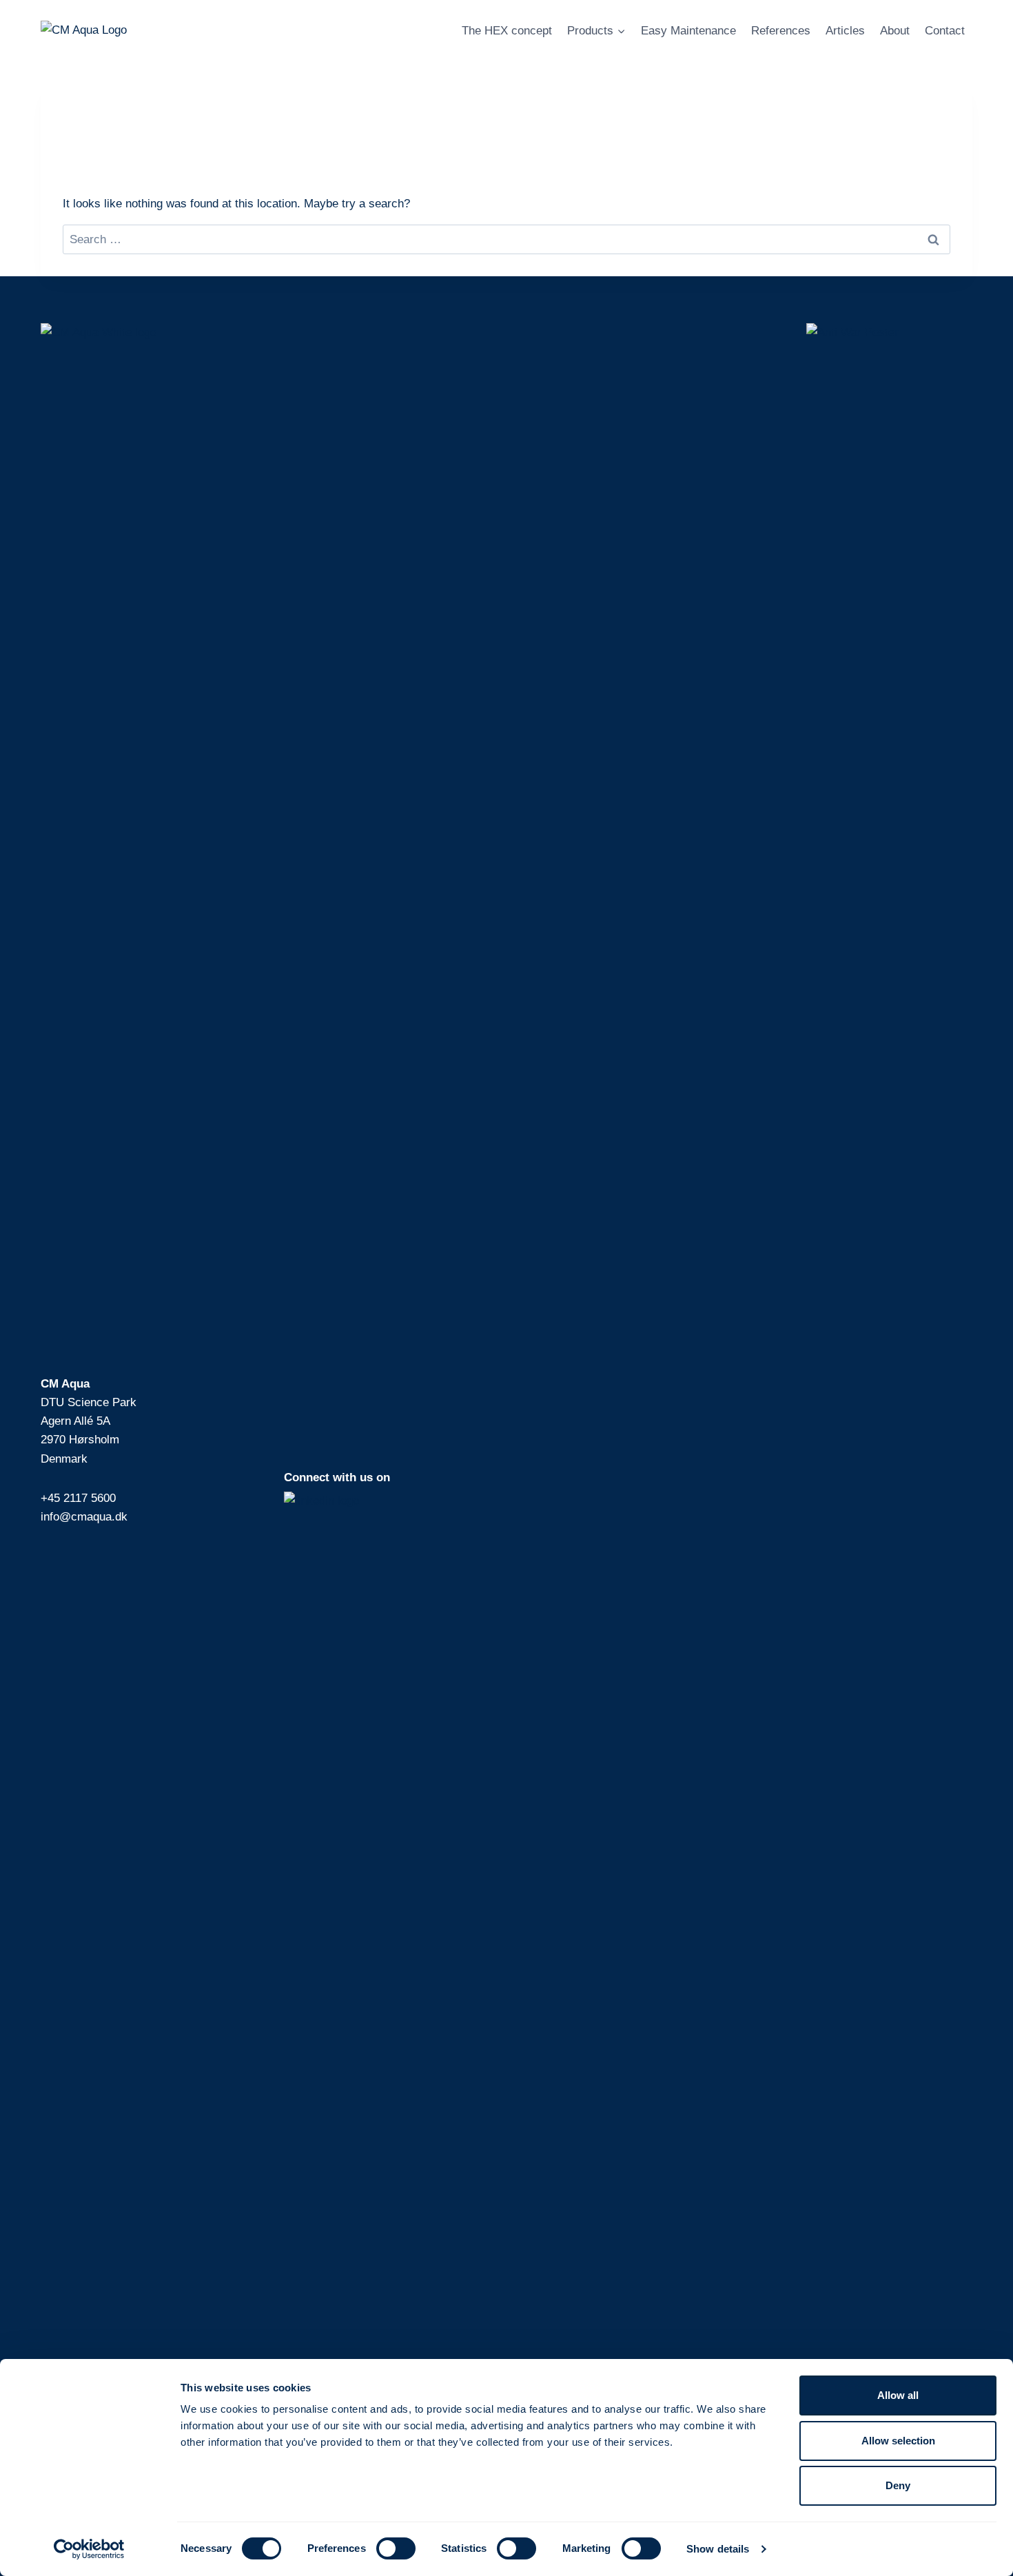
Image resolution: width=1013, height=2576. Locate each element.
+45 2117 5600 (78, 1498)
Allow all (898, 2395)
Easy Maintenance (688, 31)
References (781, 31)
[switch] (396, 2548)
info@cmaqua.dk (84, 1517)
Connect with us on (337, 1477)
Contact (945, 31)
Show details (718, 2549)
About (895, 31)
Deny (898, 2485)
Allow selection (898, 2441)
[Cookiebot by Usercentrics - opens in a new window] (89, 2549)
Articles (845, 31)
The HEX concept (507, 31)
